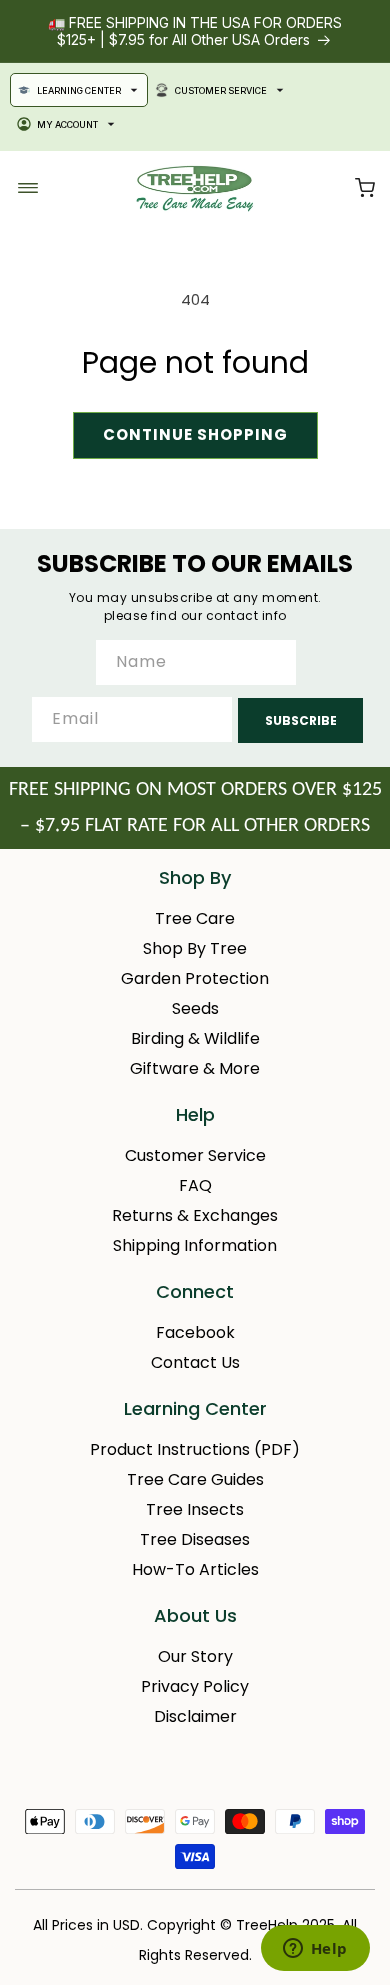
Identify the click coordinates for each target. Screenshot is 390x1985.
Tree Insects (195, 1509)
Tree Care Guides (195, 1479)
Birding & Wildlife (195, 1038)
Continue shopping (195, 434)
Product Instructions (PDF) (195, 1449)
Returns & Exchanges (195, 1215)
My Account (67, 124)
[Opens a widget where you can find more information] (315, 1950)
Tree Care (195, 918)
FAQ (195, 1185)
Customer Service (221, 90)
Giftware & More (195, 1068)
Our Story (195, 1656)
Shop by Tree (195, 948)
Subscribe (301, 720)
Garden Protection (195, 978)
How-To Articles (195, 1569)
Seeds (195, 1008)
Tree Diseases (195, 1539)
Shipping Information (195, 1245)
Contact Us (195, 1362)
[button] (365, 188)
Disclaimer (195, 1716)
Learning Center (79, 90)
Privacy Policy (195, 1686)
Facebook (195, 1332)
